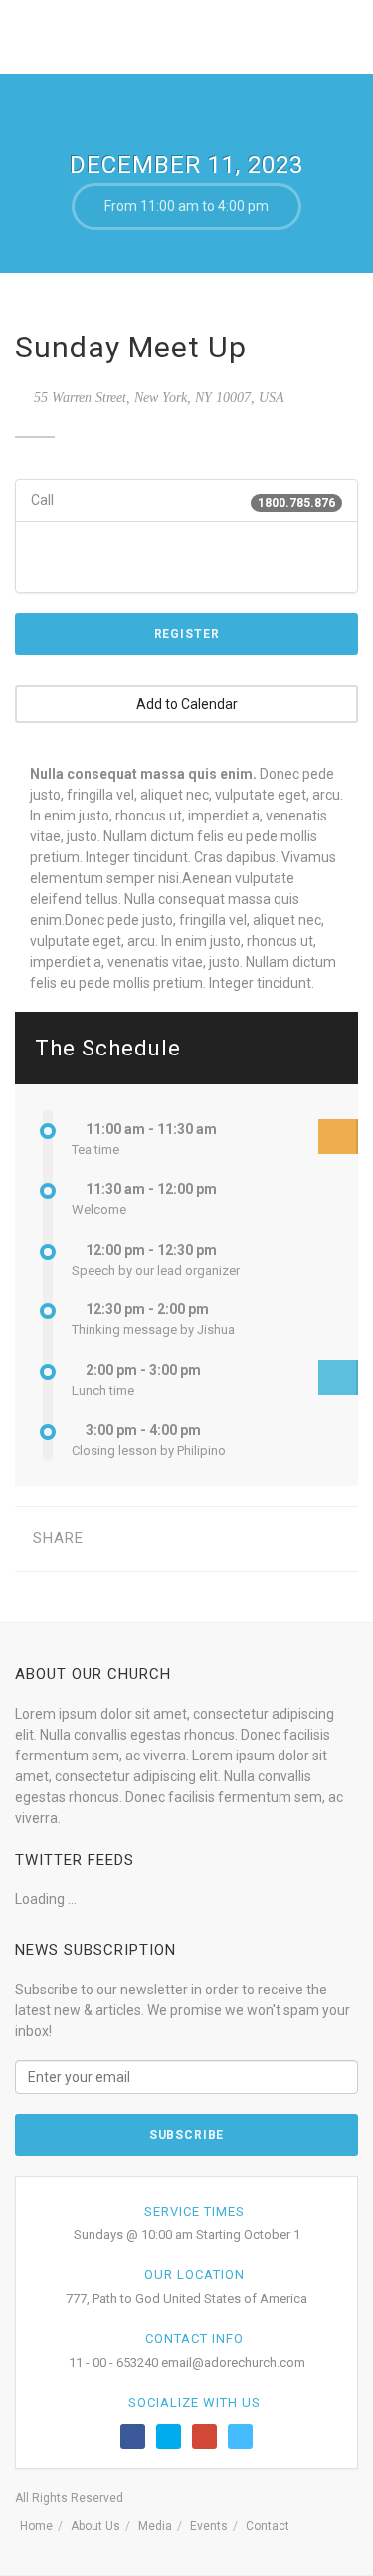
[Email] (330, 1539)
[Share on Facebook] (114, 1539)
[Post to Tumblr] (206, 1539)
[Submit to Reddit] (268, 1539)
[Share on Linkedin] (299, 1539)
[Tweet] (145, 1539)
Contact (268, 2526)
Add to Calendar (187, 704)
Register (187, 634)
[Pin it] (237, 1539)
